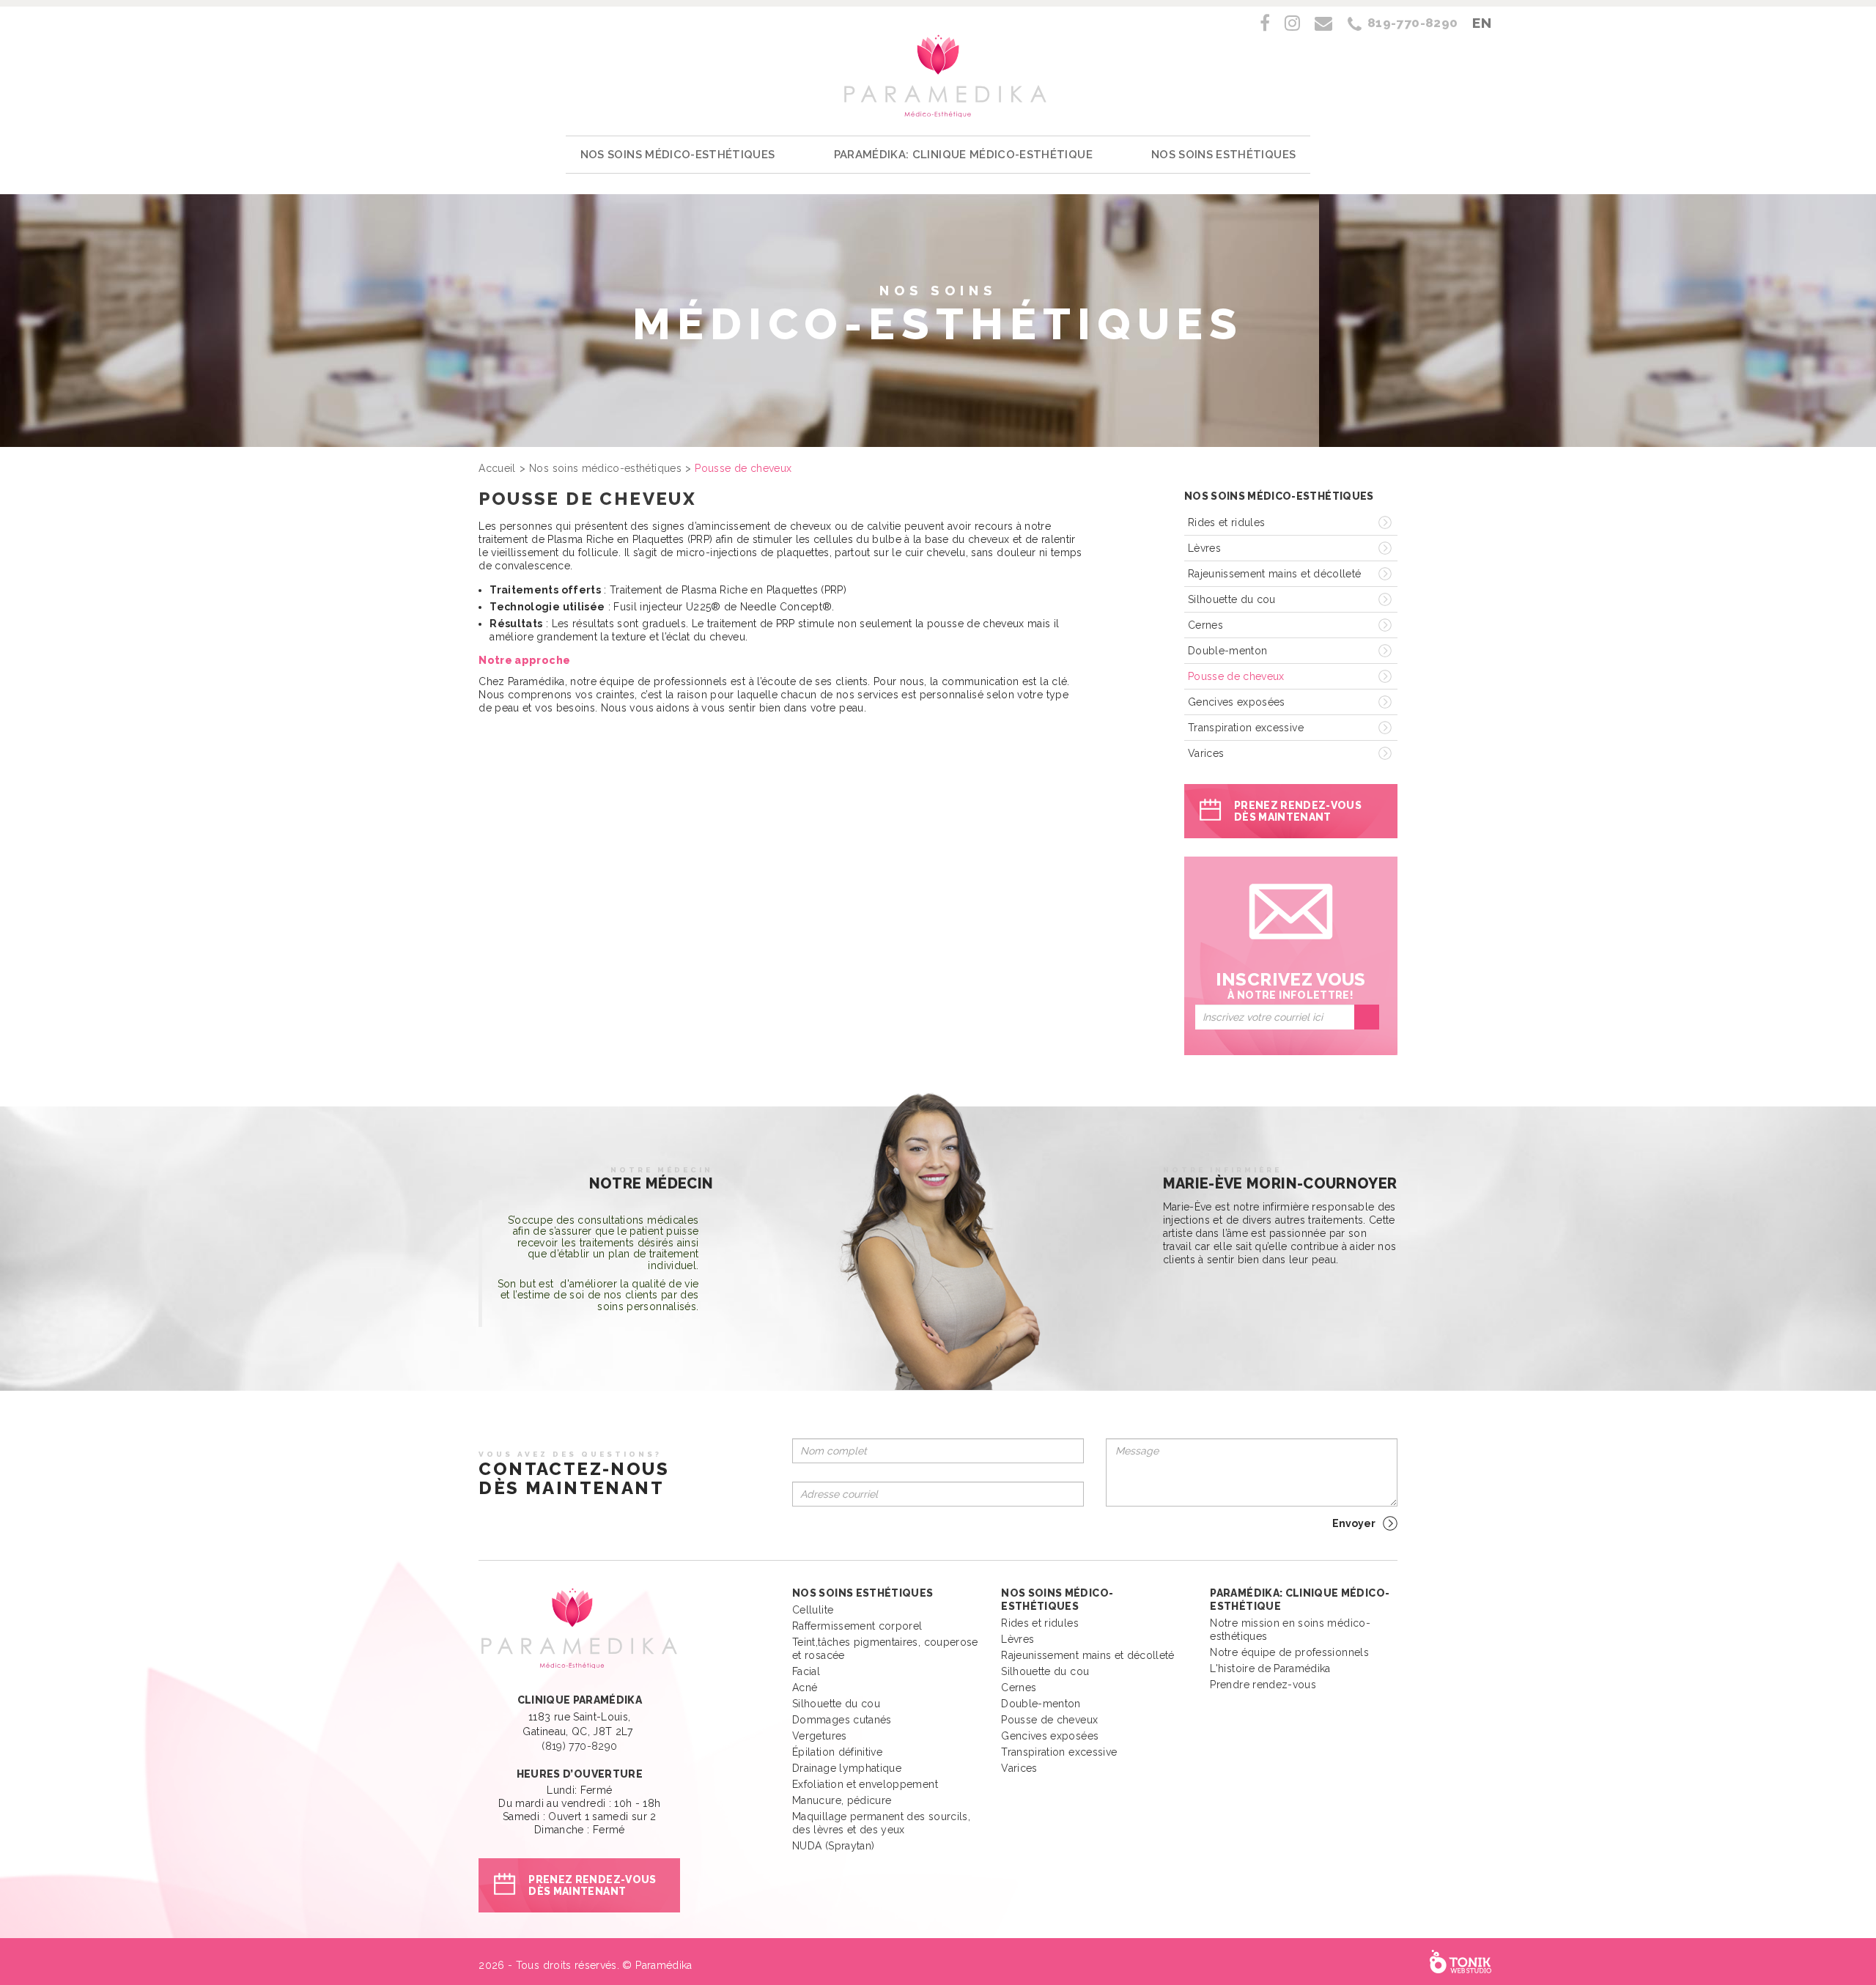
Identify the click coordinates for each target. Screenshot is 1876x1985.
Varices (1206, 753)
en (1482, 23)
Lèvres (1204, 548)
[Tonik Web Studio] (1460, 1962)
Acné (805, 1688)
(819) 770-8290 (579, 1746)
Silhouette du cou (1232, 599)
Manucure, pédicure (842, 1800)
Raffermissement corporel (857, 1626)
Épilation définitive (837, 1752)
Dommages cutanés (842, 1720)
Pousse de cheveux (1236, 676)
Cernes (1205, 625)
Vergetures (820, 1736)
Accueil (497, 468)
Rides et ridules (1227, 522)
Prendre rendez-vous (1263, 1685)
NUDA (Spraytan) (833, 1846)
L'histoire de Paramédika (1270, 1668)
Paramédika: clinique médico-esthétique (963, 155)
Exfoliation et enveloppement (865, 1784)
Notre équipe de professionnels (1289, 1652)
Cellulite (813, 1610)
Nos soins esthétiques (1223, 155)
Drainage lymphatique (847, 1768)
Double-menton (1228, 651)
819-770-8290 (1412, 23)
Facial (806, 1671)
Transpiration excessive (1246, 728)
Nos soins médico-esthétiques (678, 155)
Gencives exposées (1237, 702)
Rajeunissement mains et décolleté (1275, 574)
